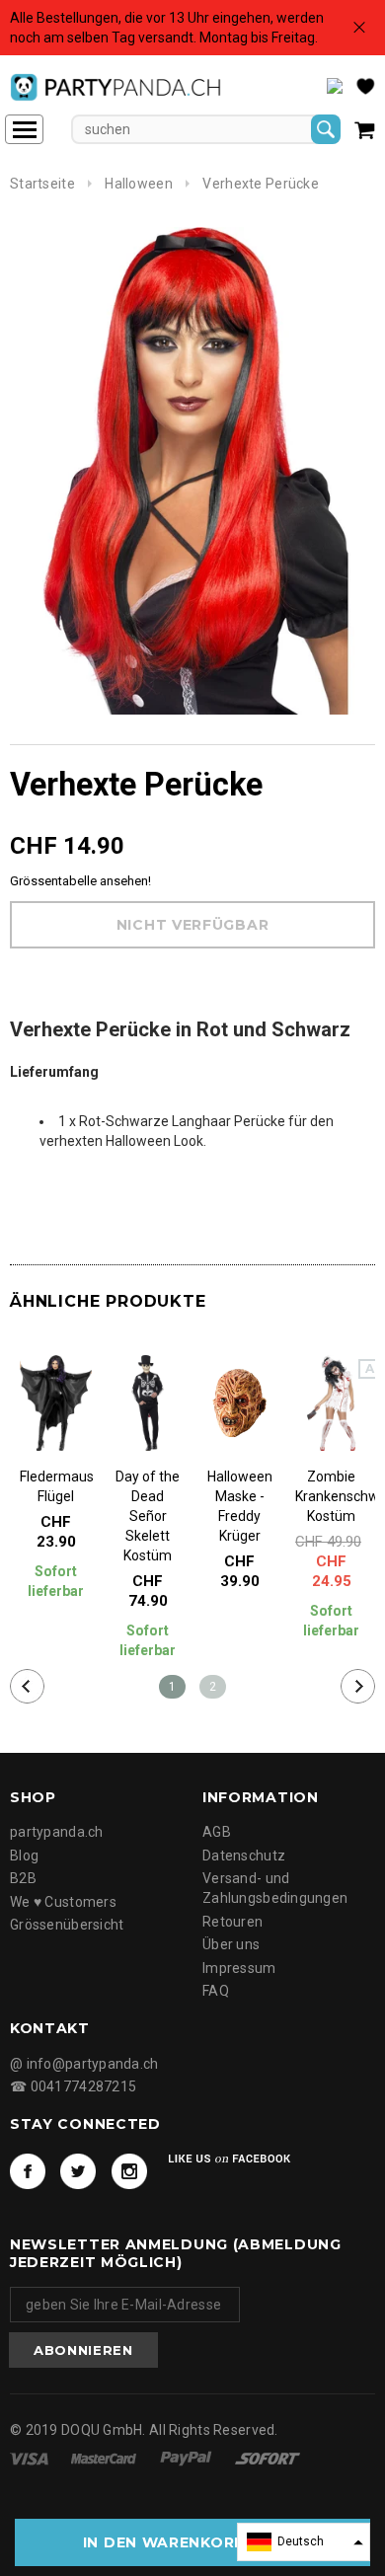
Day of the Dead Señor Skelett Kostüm (148, 1516)
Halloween (139, 184)
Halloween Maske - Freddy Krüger (240, 1506)
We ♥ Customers (63, 1902)
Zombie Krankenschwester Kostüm (331, 1496)
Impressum (239, 1968)
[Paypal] (188, 2458)
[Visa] (31, 2458)
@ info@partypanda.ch (84, 2064)
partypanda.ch (57, 1832)
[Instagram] (129, 2171)
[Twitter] (78, 2171)
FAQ (216, 1991)
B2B (23, 1878)
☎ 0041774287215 (73, 2086)
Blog (24, 1856)
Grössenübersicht (67, 1925)
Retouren (232, 1922)
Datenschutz (244, 1856)
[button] (304, 2542)
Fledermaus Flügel (56, 1486)
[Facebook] (28, 2171)
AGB (217, 1832)
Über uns (231, 1944)
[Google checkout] (268, 2458)
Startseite (42, 184)
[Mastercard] (105, 2458)
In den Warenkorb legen (192, 2542)
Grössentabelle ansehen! (80, 881)
